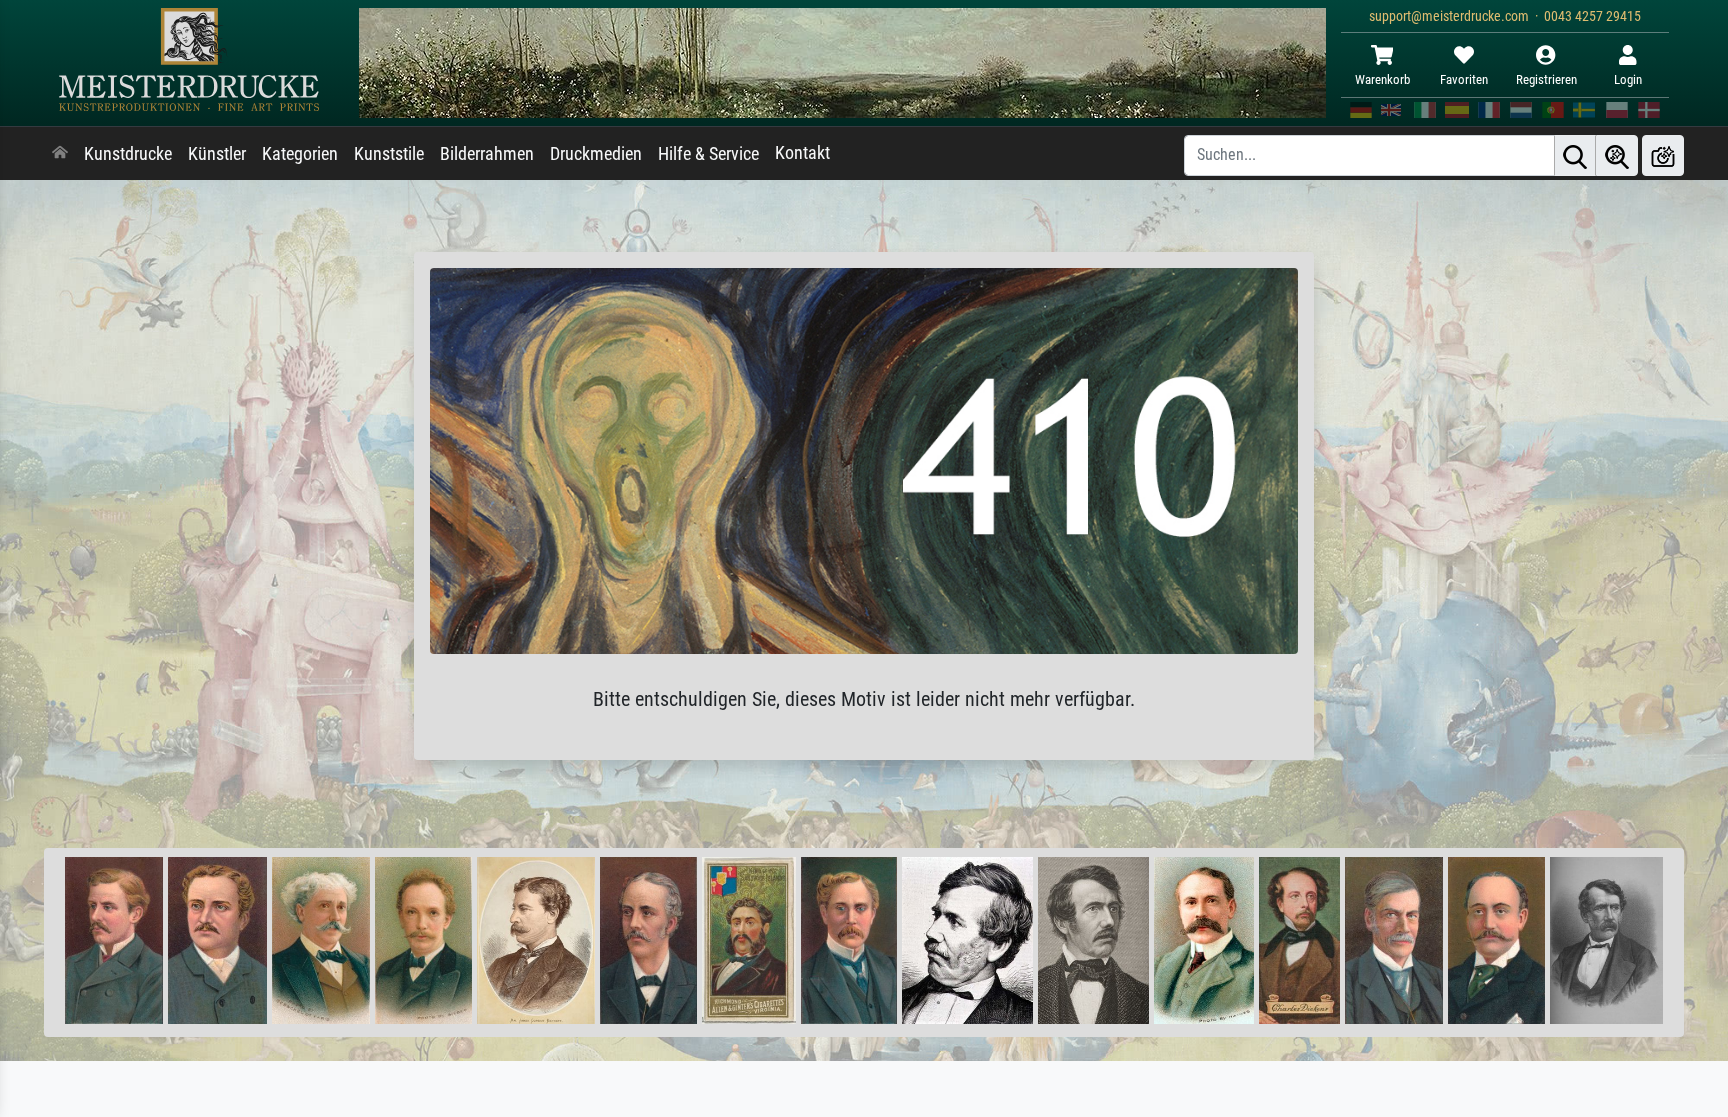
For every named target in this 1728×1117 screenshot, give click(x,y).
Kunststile (389, 154)
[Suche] (1575, 155)
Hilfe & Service (708, 154)
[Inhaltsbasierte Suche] (1617, 155)
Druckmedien (596, 154)
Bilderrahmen (487, 154)
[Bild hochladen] (1663, 155)
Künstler (217, 154)
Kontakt (802, 153)
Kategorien (300, 154)
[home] (60, 154)
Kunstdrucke (128, 154)
